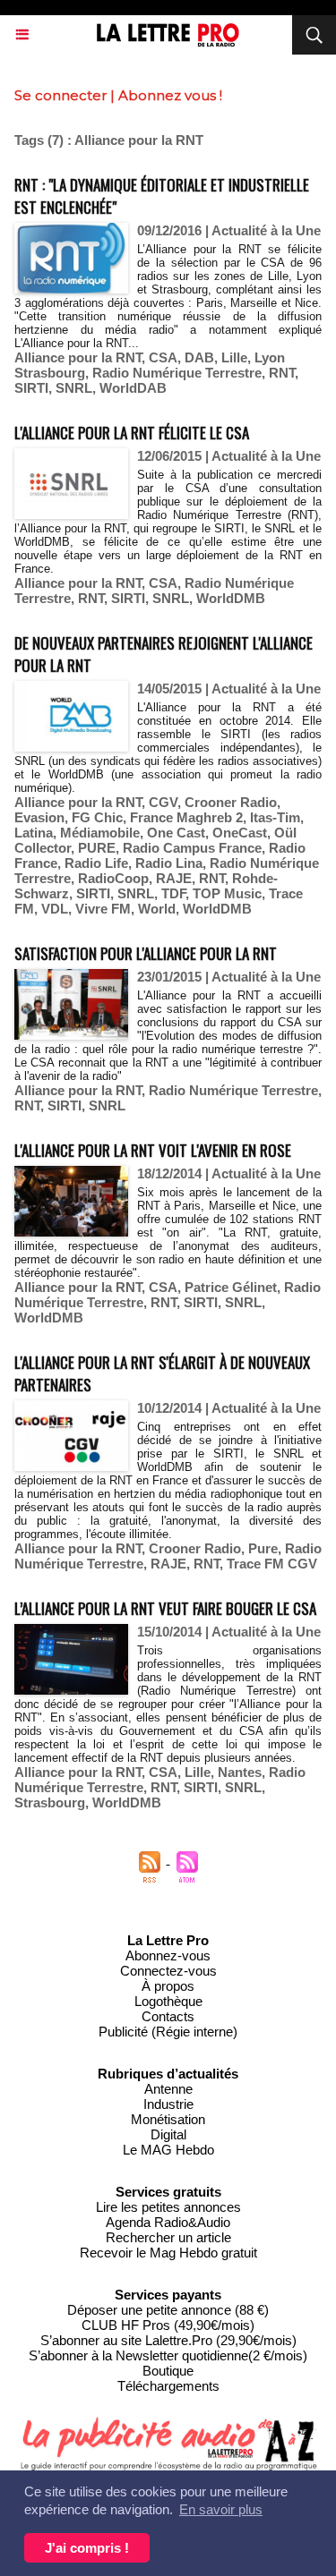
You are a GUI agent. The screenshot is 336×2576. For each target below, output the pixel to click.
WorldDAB (133, 388)
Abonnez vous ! (170, 95)
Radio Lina (169, 863)
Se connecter (60, 95)
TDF (173, 893)
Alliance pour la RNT (78, 357)
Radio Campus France (192, 848)
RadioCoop (113, 878)
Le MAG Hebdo (168, 2150)
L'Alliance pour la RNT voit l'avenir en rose (153, 1150)
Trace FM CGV (272, 1564)
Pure (263, 1548)
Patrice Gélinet (231, 1287)
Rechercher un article (168, 2237)
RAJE (174, 878)
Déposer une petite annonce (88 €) (168, 2310)
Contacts (168, 2016)
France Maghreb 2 (186, 817)
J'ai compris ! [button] (87, 2548)
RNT (282, 373)
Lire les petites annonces (168, 2207)
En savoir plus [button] (221, 2509)
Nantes (240, 1772)
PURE (97, 848)
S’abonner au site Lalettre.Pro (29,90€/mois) (168, 2340)
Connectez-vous (168, 1971)
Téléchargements (168, 2386)
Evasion (39, 817)
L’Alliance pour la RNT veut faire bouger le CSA (165, 1608)
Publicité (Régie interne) (168, 2032)
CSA (163, 357)
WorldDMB (231, 598)
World (157, 909)
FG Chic (97, 817)
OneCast (240, 833)
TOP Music (227, 893)
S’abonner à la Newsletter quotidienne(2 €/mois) (168, 2355)
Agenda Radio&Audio (168, 2222)
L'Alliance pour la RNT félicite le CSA (132, 433)
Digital (168, 2134)
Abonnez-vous (168, 1955)
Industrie (168, 2104)
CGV (163, 802)
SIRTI (31, 388)
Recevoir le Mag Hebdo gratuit (168, 2253)
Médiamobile (100, 833)
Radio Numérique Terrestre (177, 373)
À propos (168, 1986)
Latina (34, 833)
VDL (55, 909)
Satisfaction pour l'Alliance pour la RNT (146, 953)
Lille (234, 357)
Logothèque (168, 2001)
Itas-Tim (275, 817)
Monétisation (168, 2119)
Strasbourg (50, 1802)
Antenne (168, 2089)
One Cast (176, 833)
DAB (199, 357)
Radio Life (96, 863)
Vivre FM (103, 909)
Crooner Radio (231, 802)
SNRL (74, 388)
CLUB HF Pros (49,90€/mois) (168, 2325)
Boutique (168, 2371)
